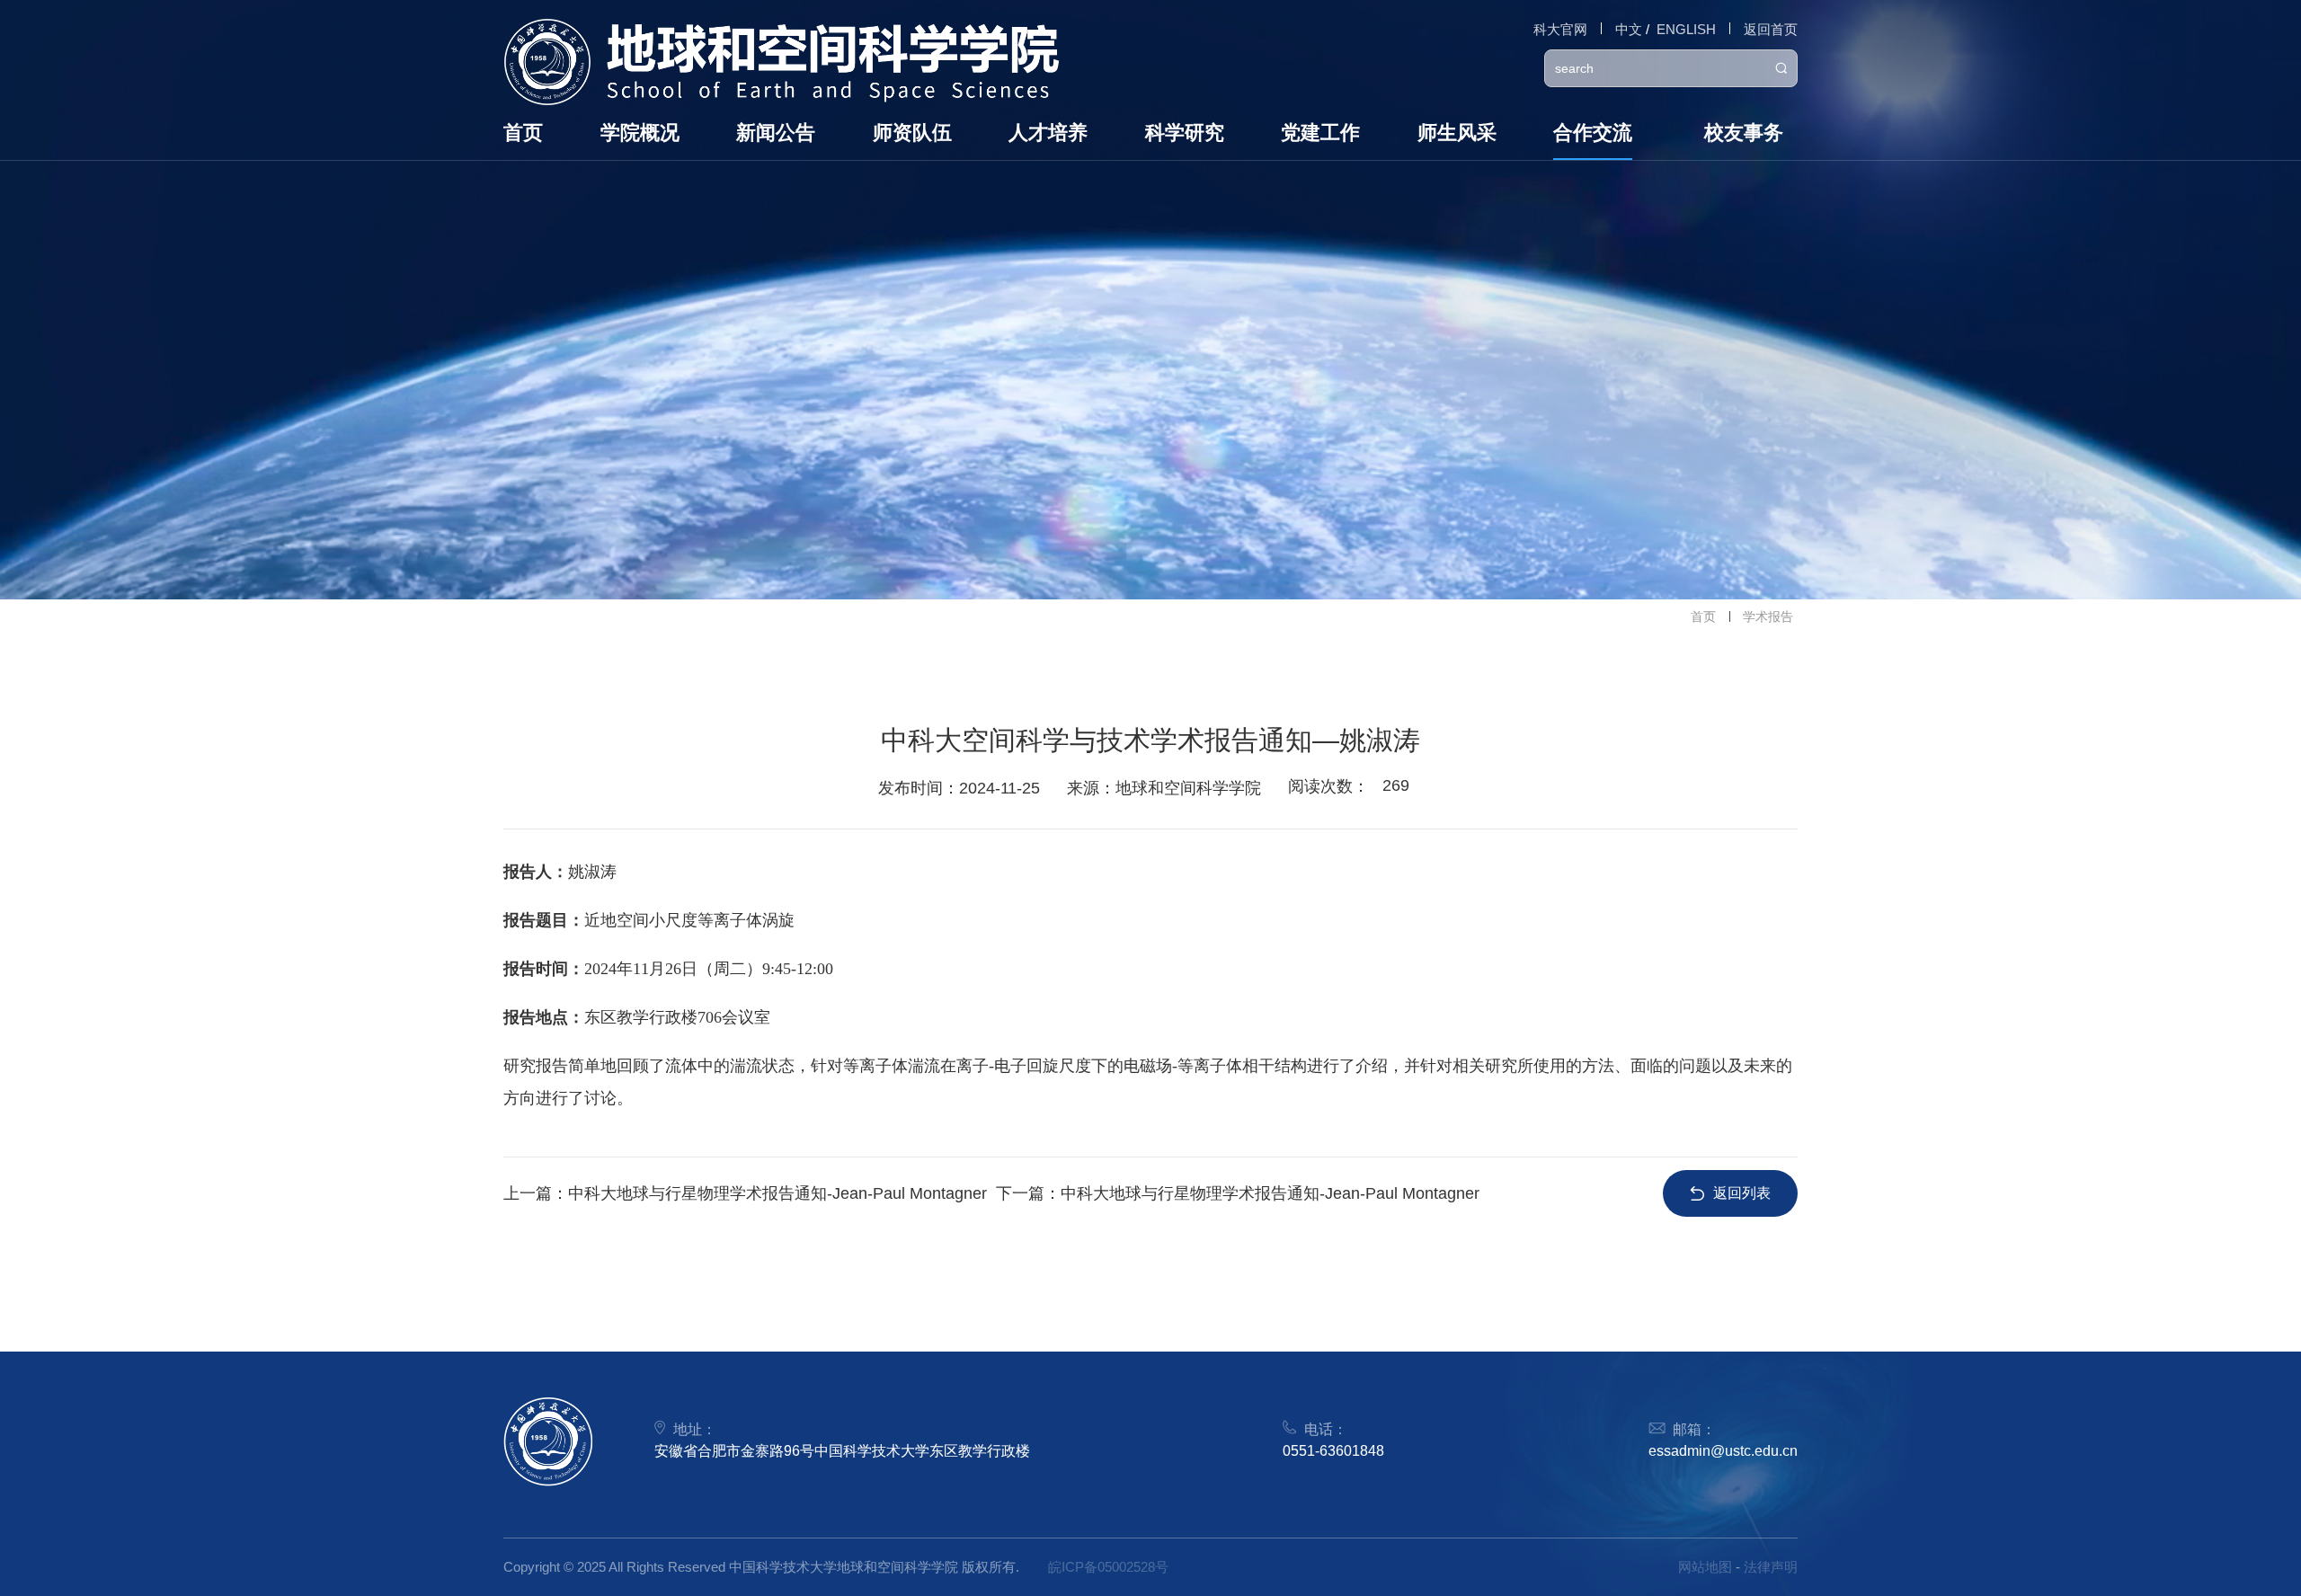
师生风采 (1457, 133)
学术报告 (1768, 616)
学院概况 (640, 133)
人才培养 (1048, 133)
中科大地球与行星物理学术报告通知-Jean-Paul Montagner (777, 1193)
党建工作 (1320, 133)
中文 (1629, 29)
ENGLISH (1686, 29)
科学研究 (1185, 133)
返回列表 (1742, 1193)
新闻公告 (776, 133)
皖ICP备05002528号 (1108, 1567)
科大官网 (1560, 29)
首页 (523, 133)
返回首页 (1771, 29)
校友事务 (1744, 133)
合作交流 (1593, 133)
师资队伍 (912, 133)
